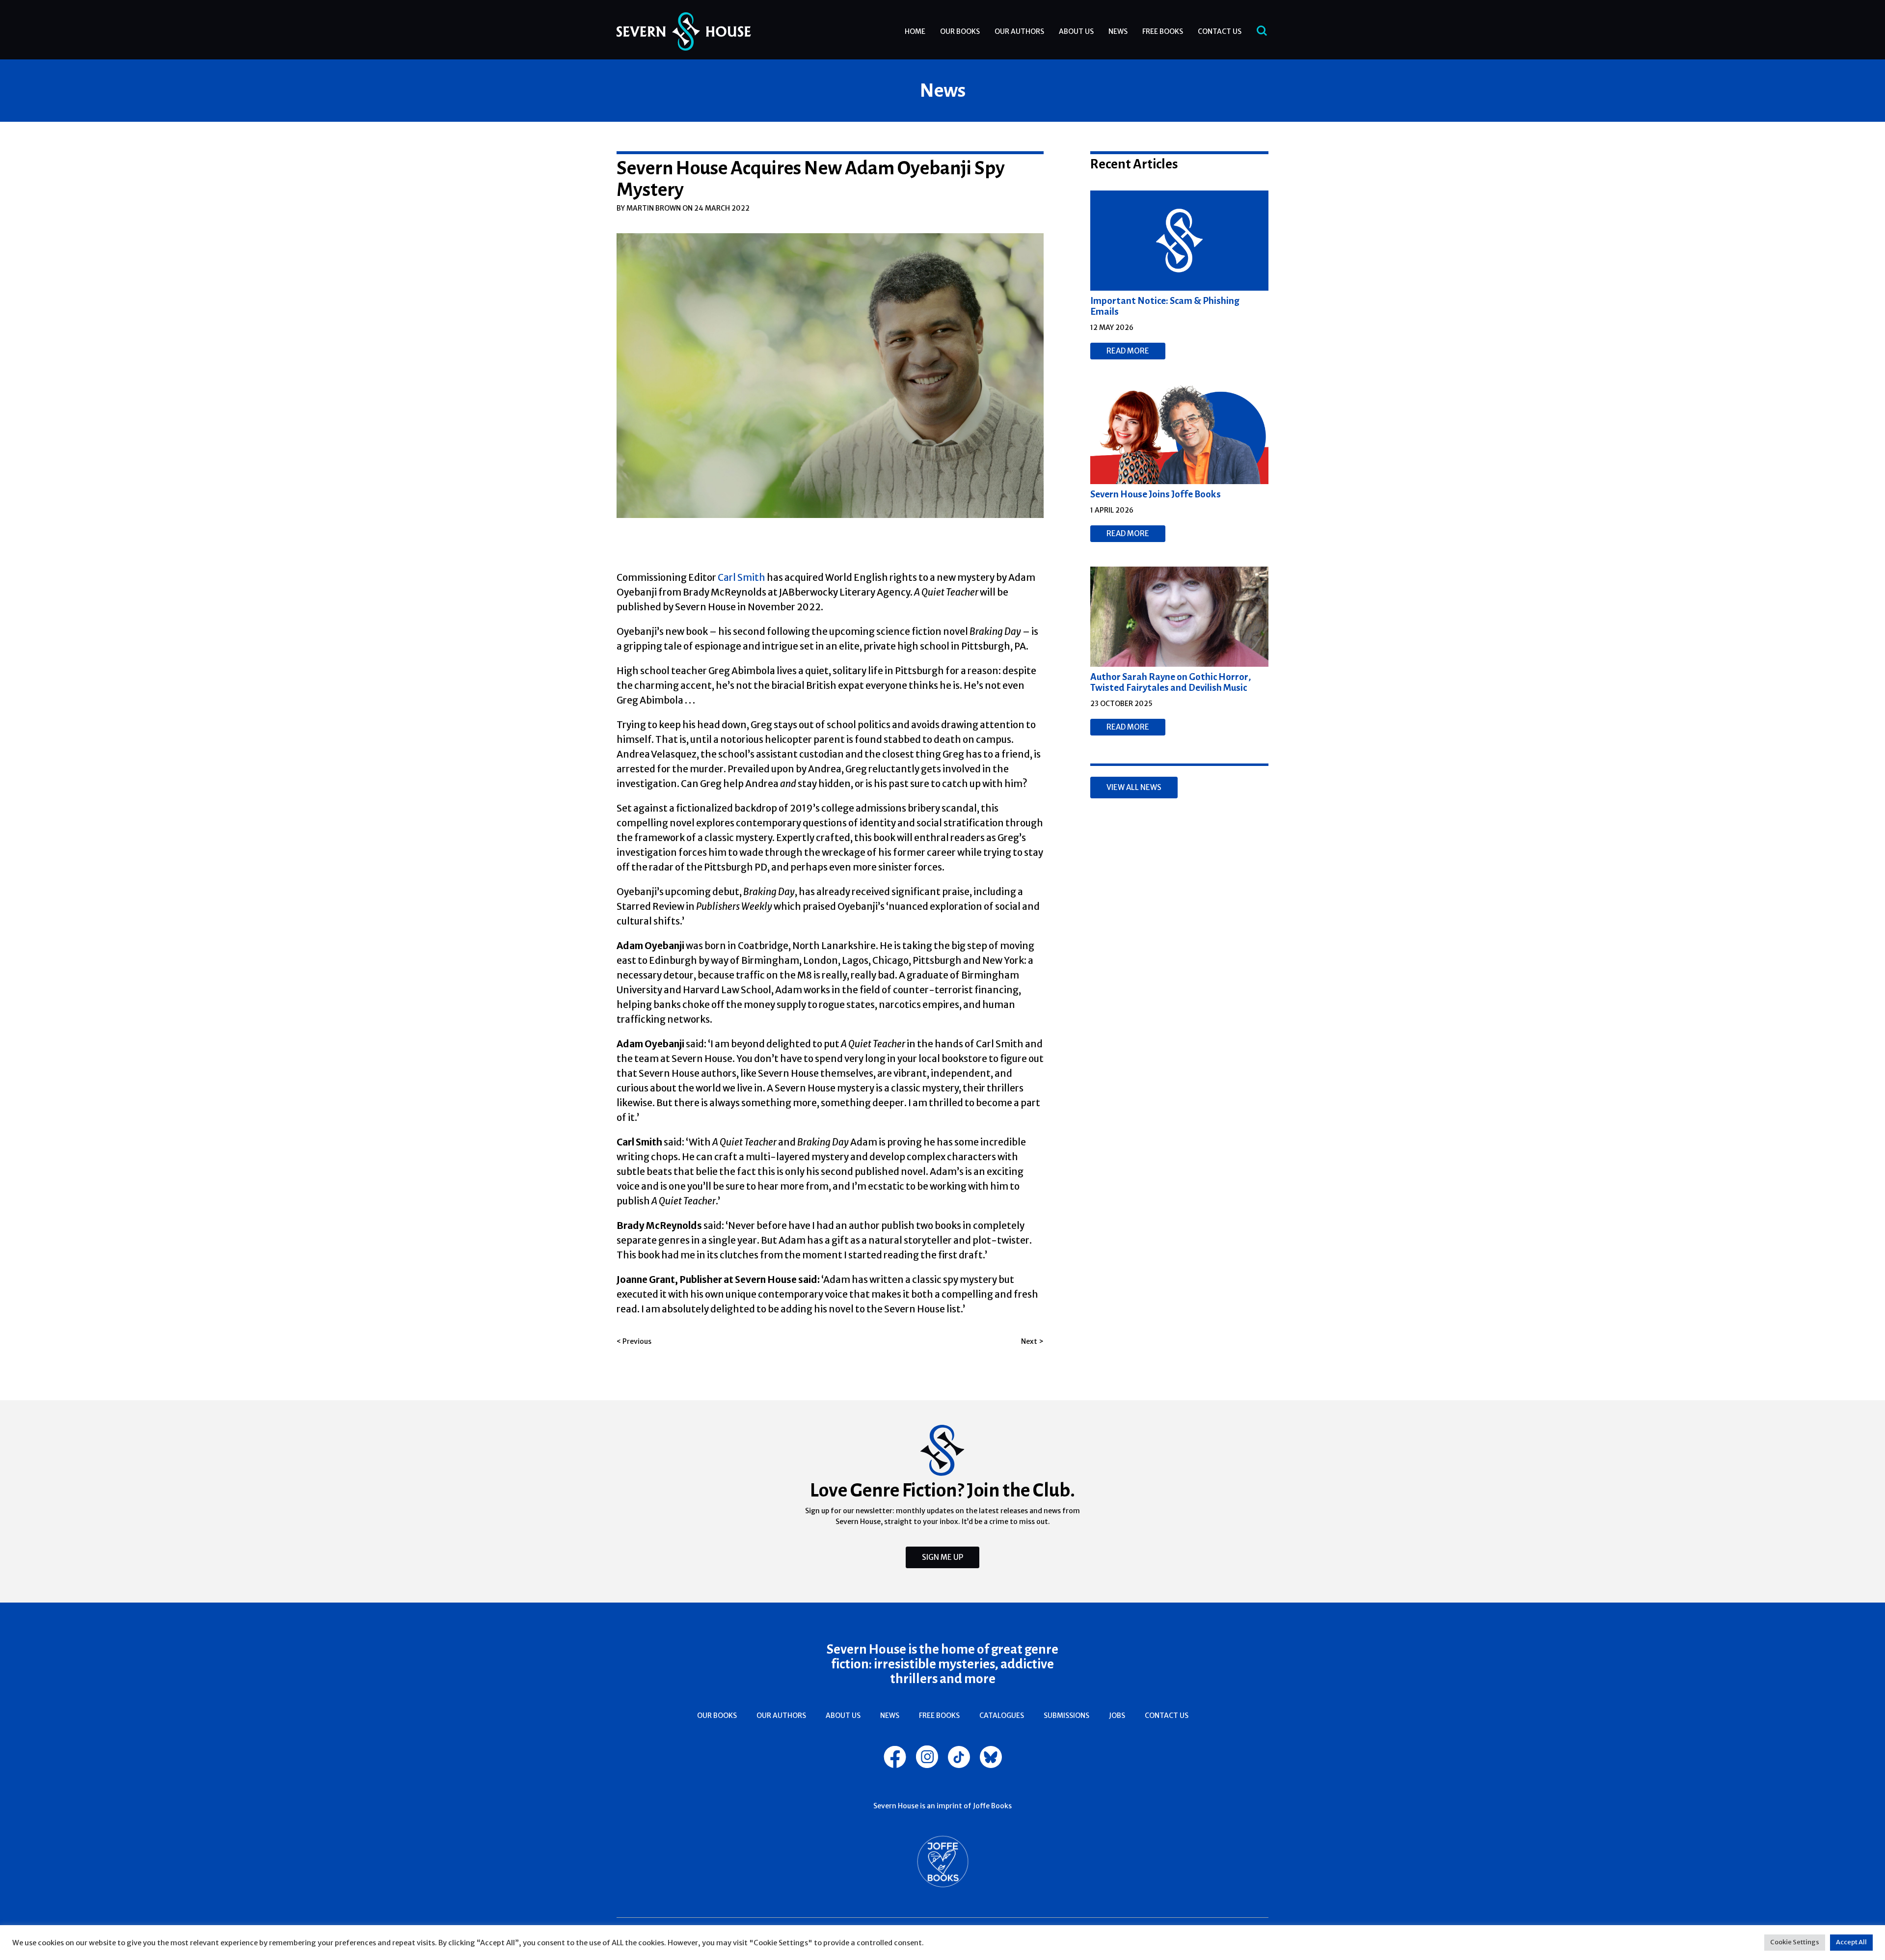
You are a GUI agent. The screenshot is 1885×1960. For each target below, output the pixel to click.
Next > (1032, 1341)
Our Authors (1019, 31)
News (1118, 31)
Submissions (1066, 1715)
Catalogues (1002, 1715)
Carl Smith (741, 577)
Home (915, 31)
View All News (1134, 787)
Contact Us (1220, 31)
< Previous (634, 1341)
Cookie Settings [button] (1795, 1942)
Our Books (960, 31)
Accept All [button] (1851, 1942)
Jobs (1117, 1715)
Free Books (1163, 31)
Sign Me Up (942, 1557)
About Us (1076, 31)
